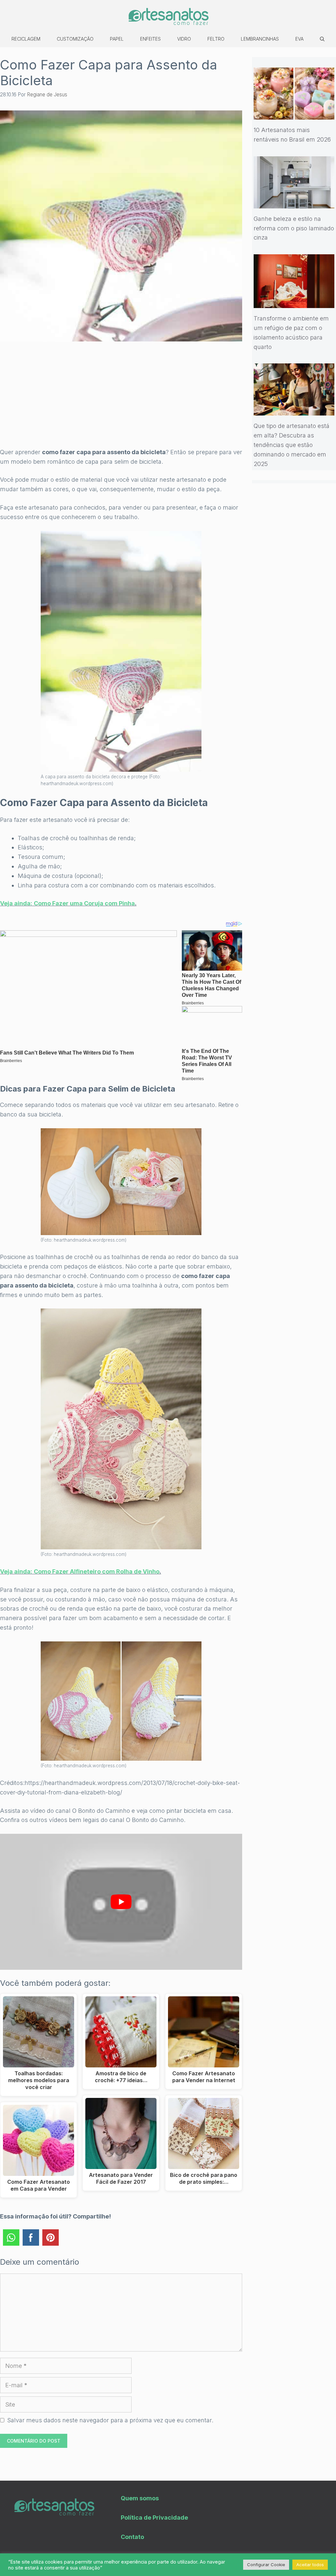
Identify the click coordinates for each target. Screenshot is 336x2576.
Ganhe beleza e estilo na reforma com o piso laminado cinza (294, 228)
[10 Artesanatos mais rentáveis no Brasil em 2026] (294, 115)
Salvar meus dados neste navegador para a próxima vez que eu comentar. (110, 2420)
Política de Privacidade (154, 2518)
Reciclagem (26, 39)
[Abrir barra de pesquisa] (322, 39)
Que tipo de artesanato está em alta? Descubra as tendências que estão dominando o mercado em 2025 (292, 445)
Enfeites (150, 39)
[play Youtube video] (121, 1902)
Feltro (216, 39)
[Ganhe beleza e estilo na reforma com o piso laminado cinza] (294, 203)
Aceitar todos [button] (310, 2565)
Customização (75, 39)
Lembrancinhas (260, 39)
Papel (117, 39)
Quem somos (140, 2498)
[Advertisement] (121, 399)
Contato (132, 2537)
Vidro (184, 39)
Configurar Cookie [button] (266, 2565)
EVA (299, 39)
